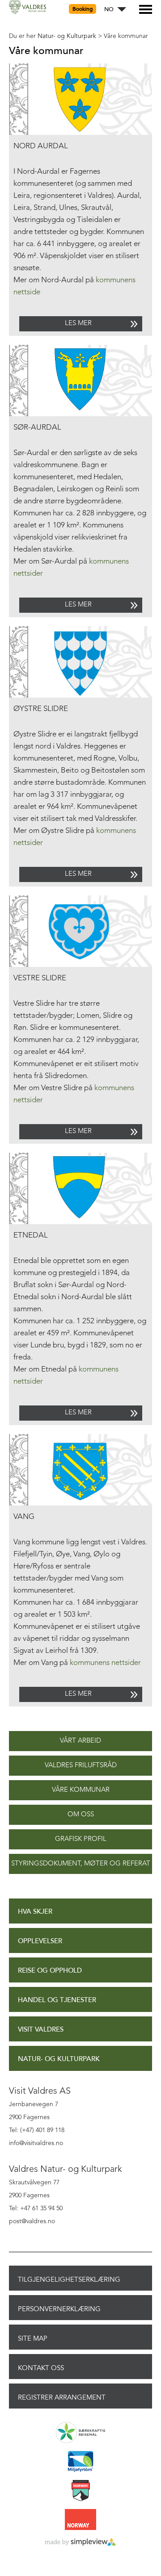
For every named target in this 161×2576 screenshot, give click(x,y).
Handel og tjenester (57, 2000)
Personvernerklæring (59, 2309)
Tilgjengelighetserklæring (69, 2279)
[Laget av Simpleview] (80, 2543)
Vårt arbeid (80, 1741)
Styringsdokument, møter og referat (81, 1864)
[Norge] (80, 2520)
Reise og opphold (50, 1971)
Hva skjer (35, 1912)
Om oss (81, 1815)
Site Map (33, 2338)
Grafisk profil (81, 1839)
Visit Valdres (41, 2030)
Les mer (78, 324)
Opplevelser (40, 1941)
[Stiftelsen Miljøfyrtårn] (80, 2462)
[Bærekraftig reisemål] (80, 2433)
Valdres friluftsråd (81, 1766)
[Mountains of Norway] (80, 2491)
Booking (83, 9)
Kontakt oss (41, 2368)
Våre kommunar (81, 1790)
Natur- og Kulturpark (59, 2059)
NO (109, 10)
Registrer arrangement (62, 2397)
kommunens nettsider (105, 1663)
